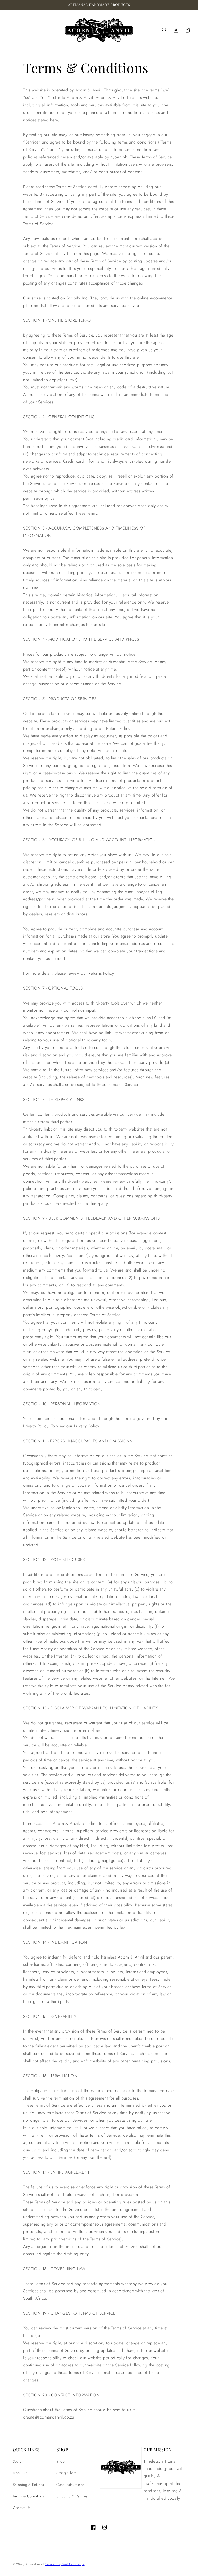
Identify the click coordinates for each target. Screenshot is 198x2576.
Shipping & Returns (28, 2485)
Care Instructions (70, 2485)
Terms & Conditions (29, 2496)
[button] (11, 30)
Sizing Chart (66, 2473)
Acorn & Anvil (35, 2564)
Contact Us (22, 2508)
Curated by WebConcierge (65, 2564)
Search (18, 2461)
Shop (61, 2461)
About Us (20, 2473)
